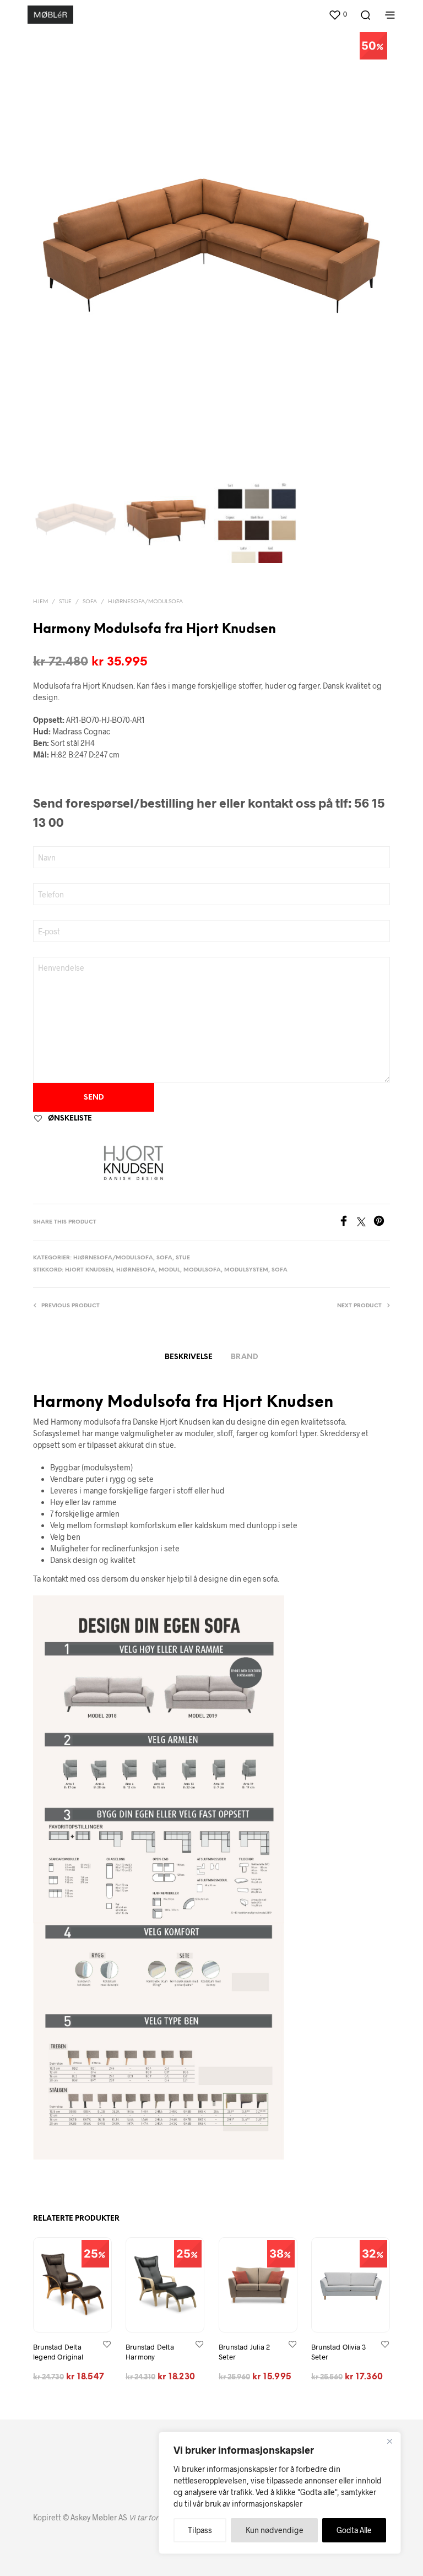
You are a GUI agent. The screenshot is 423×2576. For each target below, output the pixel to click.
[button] (338, 14)
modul (169, 1270)
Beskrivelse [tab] (189, 1357)
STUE (65, 602)
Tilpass (200, 2530)
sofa (280, 1270)
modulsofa (202, 1270)
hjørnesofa (136, 1270)
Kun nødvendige (275, 2530)
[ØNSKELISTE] (107, 2344)
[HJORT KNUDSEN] (133, 1162)
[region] (280, 2493)
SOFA (90, 602)
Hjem (40, 602)
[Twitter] (365, 1223)
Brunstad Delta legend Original (58, 2352)
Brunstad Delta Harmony (150, 2352)
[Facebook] (348, 1223)
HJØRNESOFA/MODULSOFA (145, 602)
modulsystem (246, 1270)
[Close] (389, 2441)
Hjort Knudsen (89, 1270)
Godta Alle (354, 2530)
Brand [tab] (245, 1357)
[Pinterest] (382, 1223)
